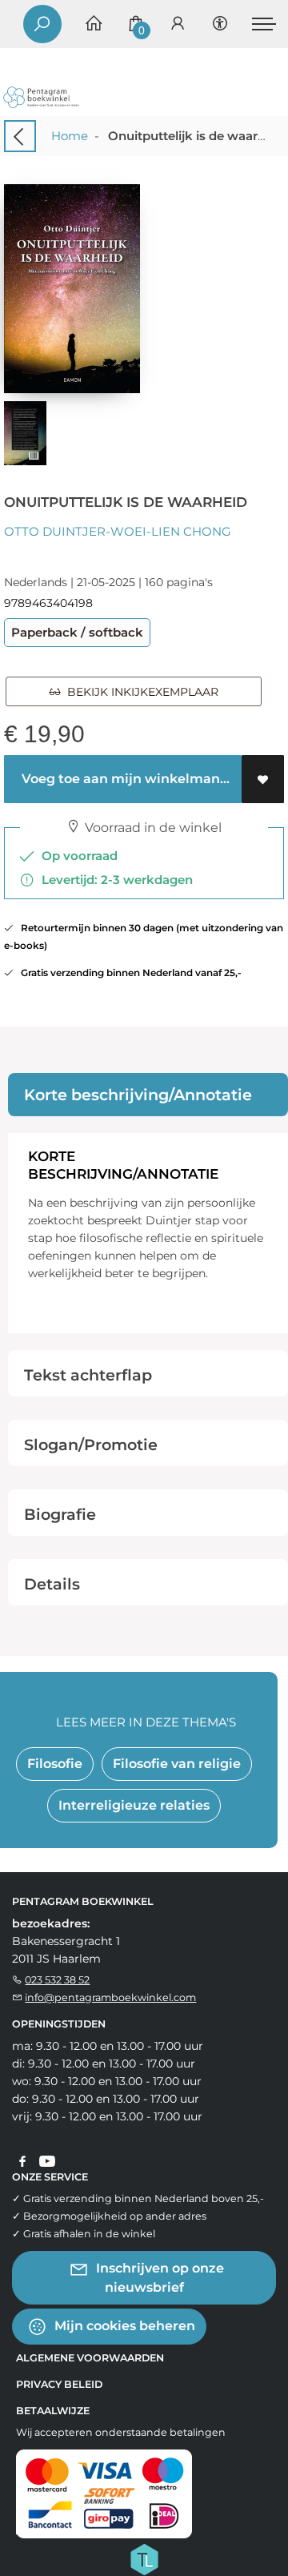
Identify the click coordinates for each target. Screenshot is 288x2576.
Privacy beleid (59, 2384)
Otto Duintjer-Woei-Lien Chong (118, 531)
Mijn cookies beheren (123, 2325)
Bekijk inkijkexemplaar (140, 692)
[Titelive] (144, 2558)
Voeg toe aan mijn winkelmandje (128, 779)
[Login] (178, 24)
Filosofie (55, 1764)
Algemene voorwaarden (90, 2358)
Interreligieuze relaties (134, 1805)
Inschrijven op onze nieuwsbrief (158, 2277)
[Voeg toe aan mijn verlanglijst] (263, 779)
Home (70, 136)
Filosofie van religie (177, 1764)
